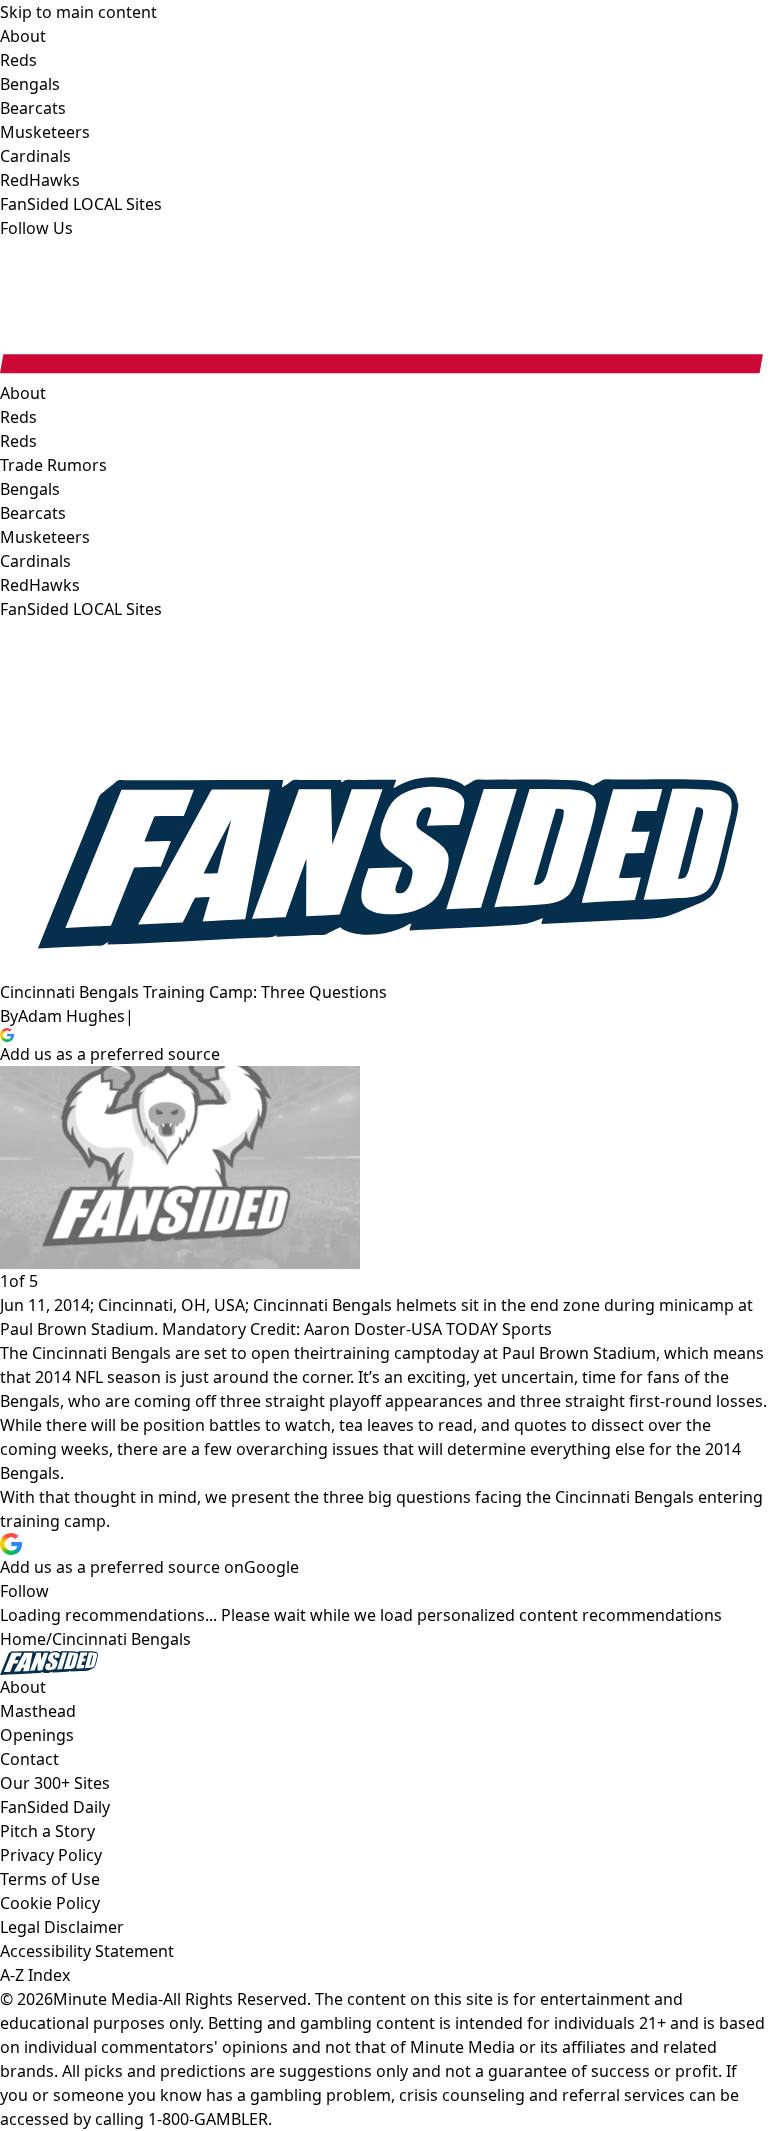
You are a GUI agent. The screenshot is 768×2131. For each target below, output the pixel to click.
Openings (37, 1735)
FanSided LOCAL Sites (81, 609)
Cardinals (35, 561)
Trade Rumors (53, 465)
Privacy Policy (51, 1855)
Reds (18, 441)
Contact (29, 1759)
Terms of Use (50, 1879)
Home (23, 1639)
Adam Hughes (71, 1016)
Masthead (38, 1711)
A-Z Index (35, 1975)
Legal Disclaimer (62, 1927)
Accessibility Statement (87, 1951)
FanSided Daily (55, 1807)
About (23, 393)
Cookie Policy (50, 1903)
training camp (383, 1353)
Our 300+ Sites (55, 1783)
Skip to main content (78, 12)
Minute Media (105, 1999)
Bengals (30, 489)
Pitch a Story (47, 1831)
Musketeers (45, 537)
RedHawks (40, 585)
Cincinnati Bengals (121, 1639)
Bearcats (33, 513)
